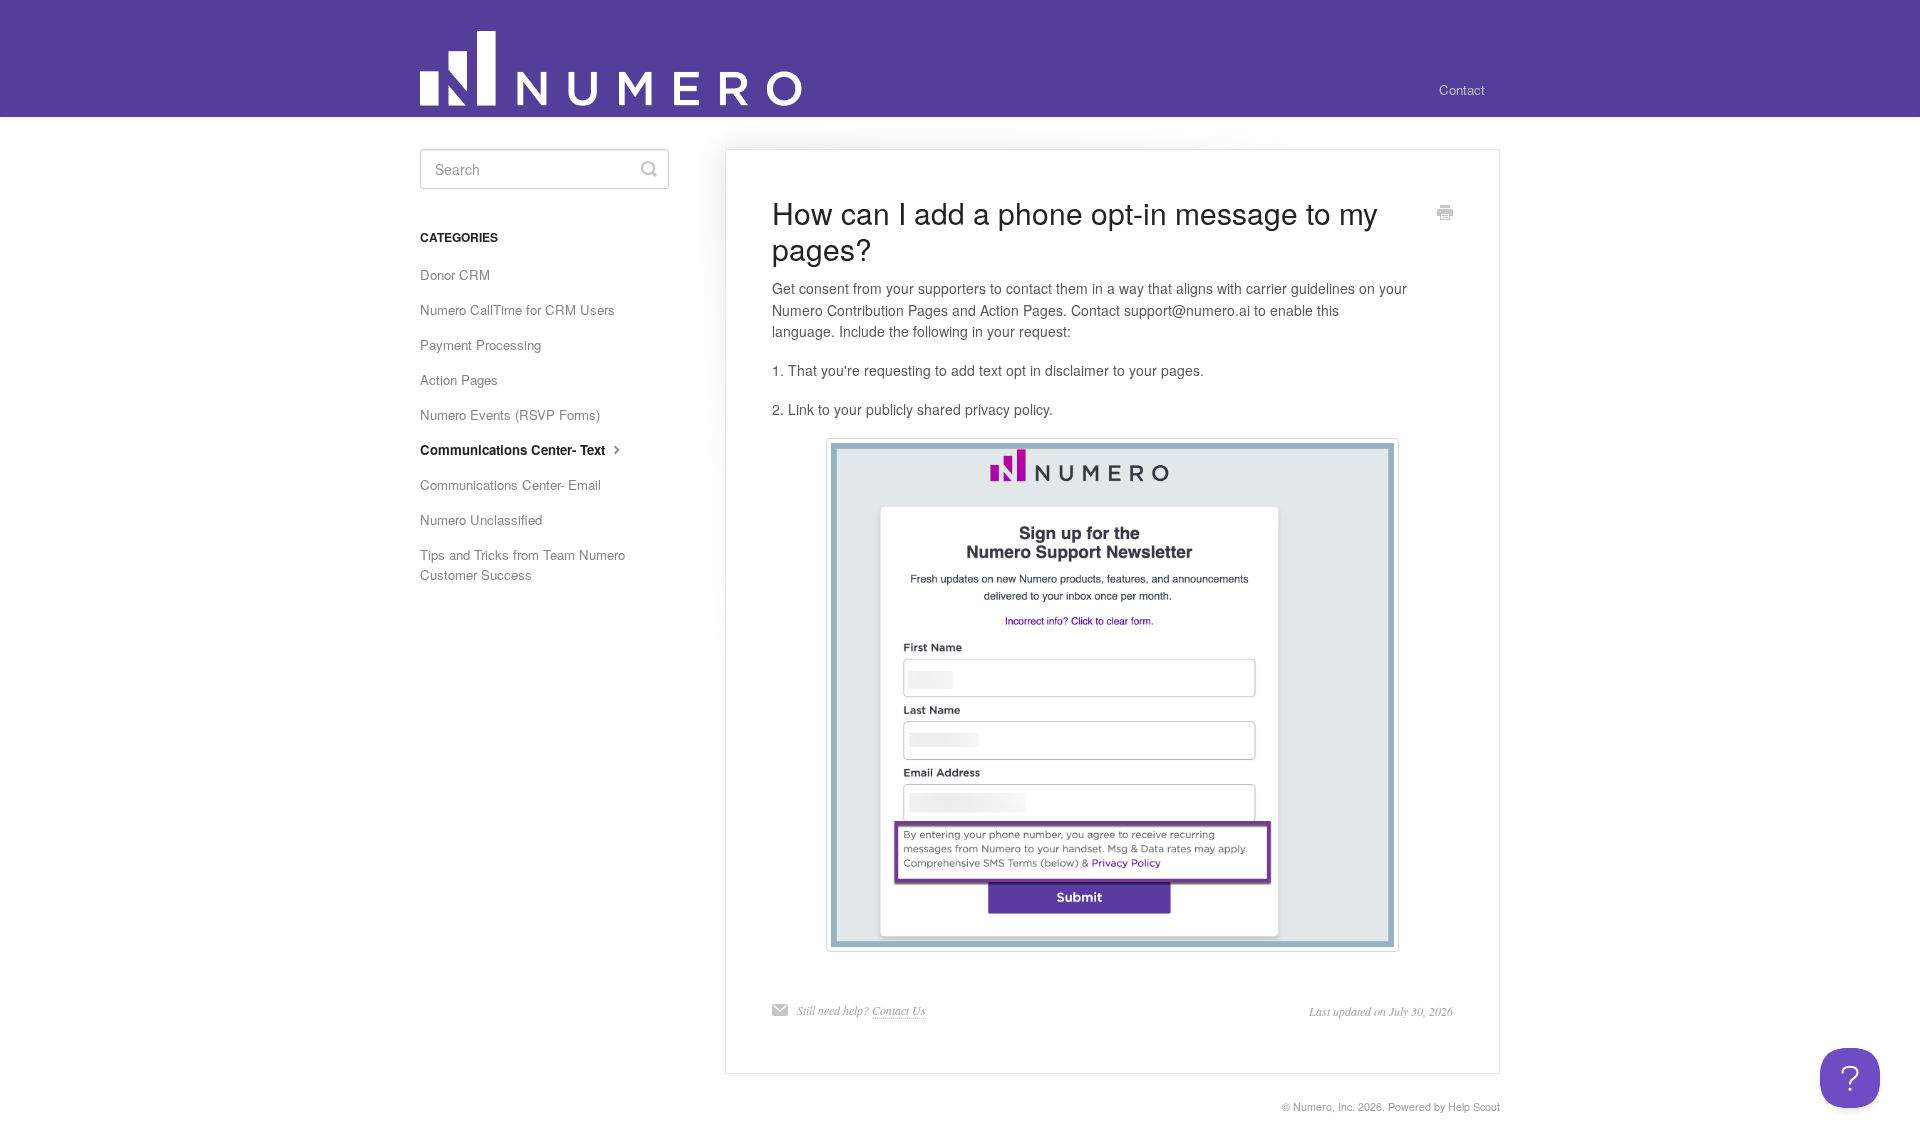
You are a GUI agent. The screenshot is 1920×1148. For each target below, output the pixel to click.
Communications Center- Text (514, 449)
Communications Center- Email (510, 484)
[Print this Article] (1445, 214)
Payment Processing (480, 344)
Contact (1462, 89)
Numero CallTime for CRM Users (517, 309)
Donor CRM (455, 274)
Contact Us (899, 1010)
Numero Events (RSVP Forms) (510, 414)
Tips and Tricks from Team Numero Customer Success (522, 564)
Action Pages (459, 379)
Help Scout (1474, 1106)
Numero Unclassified (481, 519)
